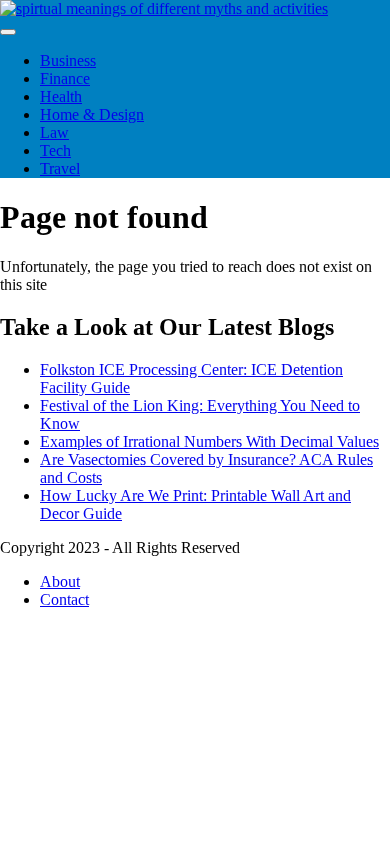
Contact (64, 599)
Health (61, 96)
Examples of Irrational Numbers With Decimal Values (209, 441)
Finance (65, 78)
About (60, 581)
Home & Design (92, 114)
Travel (60, 168)
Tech (55, 150)
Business (68, 60)
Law (54, 132)
